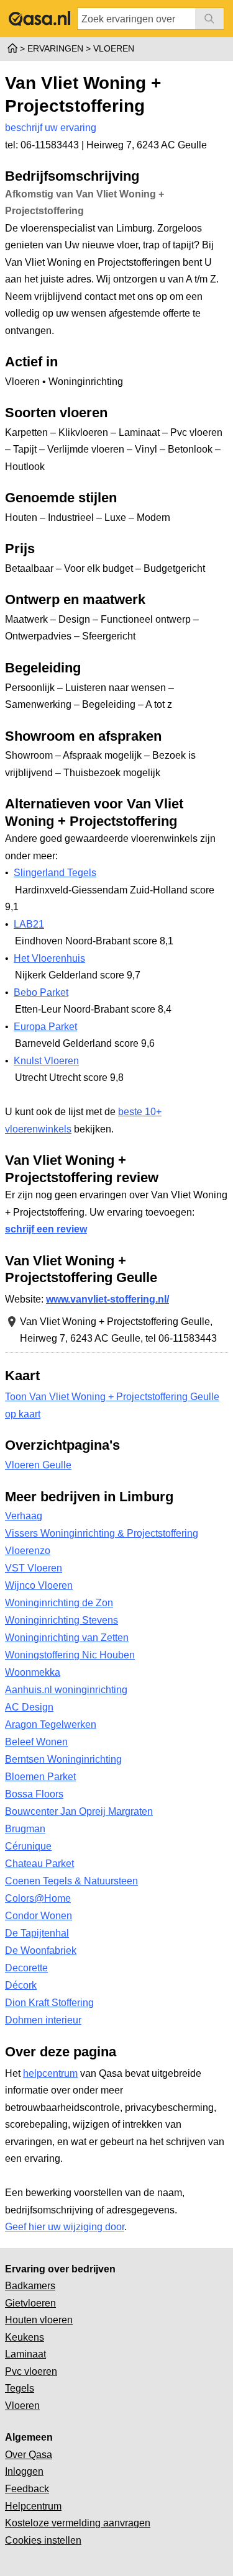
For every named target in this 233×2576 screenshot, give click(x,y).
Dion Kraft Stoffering (49, 2003)
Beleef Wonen (36, 1742)
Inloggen (24, 2471)
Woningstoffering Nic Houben (70, 1655)
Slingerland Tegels (55, 873)
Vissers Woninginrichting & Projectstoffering (102, 1533)
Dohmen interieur (43, 2020)
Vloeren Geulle (38, 1465)
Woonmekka (33, 1672)
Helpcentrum (33, 2506)
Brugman (25, 1829)
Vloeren (22, 2406)
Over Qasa (29, 2455)
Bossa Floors (34, 1794)
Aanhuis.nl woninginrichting (66, 1690)
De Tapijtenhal (37, 1933)
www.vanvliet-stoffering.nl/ (107, 1299)
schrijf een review (46, 1229)
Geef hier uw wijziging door (65, 2227)
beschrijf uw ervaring (51, 128)
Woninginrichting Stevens (62, 1620)
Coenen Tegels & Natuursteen (71, 1881)
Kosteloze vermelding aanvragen (78, 2523)
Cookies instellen (43, 2540)
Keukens (25, 2337)
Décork (21, 1985)
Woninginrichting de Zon (59, 1603)
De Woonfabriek (41, 1950)
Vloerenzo (28, 1551)
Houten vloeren (39, 2320)
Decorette (26, 1968)
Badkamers (30, 2286)
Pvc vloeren (31, 2371)
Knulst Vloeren (46, 1061)
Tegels (20, 2388)
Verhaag (24, 1516)
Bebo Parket (41, 992)
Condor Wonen (39, 1916)
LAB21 (29, 924)
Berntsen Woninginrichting (63, 1759)
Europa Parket (45, 1027)
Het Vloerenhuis (49, 958)
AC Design (29, 1707)
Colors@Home (38, 1898)
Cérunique (28, 1846)
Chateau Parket (39, 1864)
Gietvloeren (30, 2303)
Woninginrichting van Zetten (67, 1638)
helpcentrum (50, 2073)
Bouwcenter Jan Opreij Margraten (79, 1811)
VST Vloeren (34, 1568)
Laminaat (25, 2354)
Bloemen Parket (40, 1777)
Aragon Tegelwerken (51, 1724)
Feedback (27, 2489)
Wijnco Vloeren (39, 1585)
